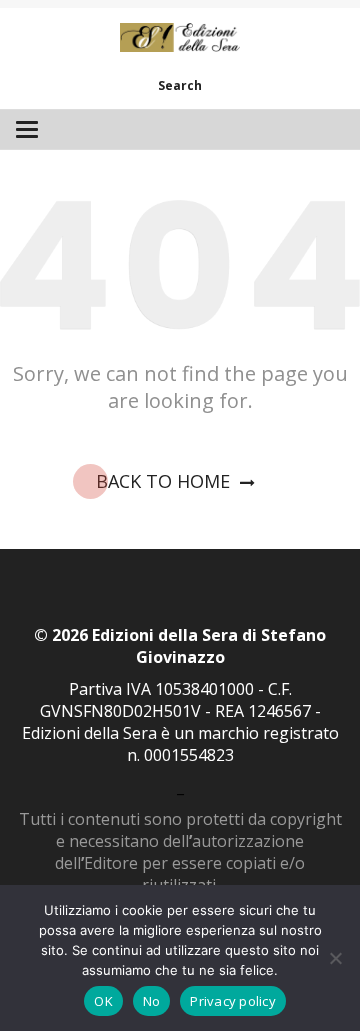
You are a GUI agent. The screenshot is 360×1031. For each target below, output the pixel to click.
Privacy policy (233, 1001)
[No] (335, 958)
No (152, 1001)
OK (103, 1001)
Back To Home (163, 481)
